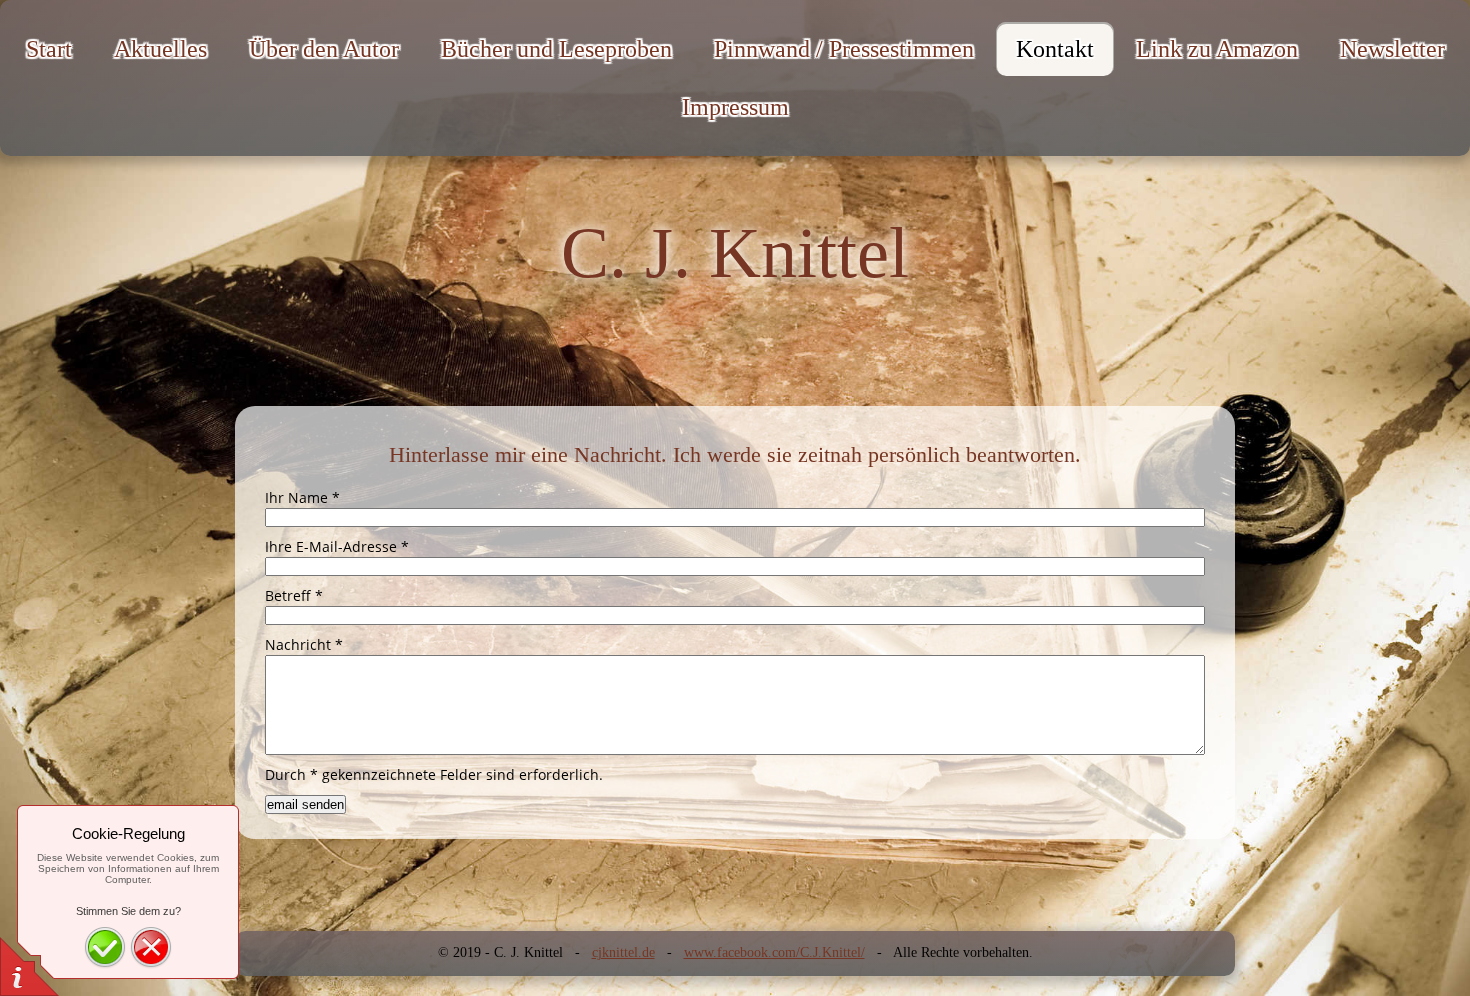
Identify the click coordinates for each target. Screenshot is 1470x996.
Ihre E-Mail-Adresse (337, 546)
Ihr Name (302, 497)
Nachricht (304, 644)
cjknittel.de (623, 952)
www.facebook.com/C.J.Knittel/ (774, 952)
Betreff (294, 595)
